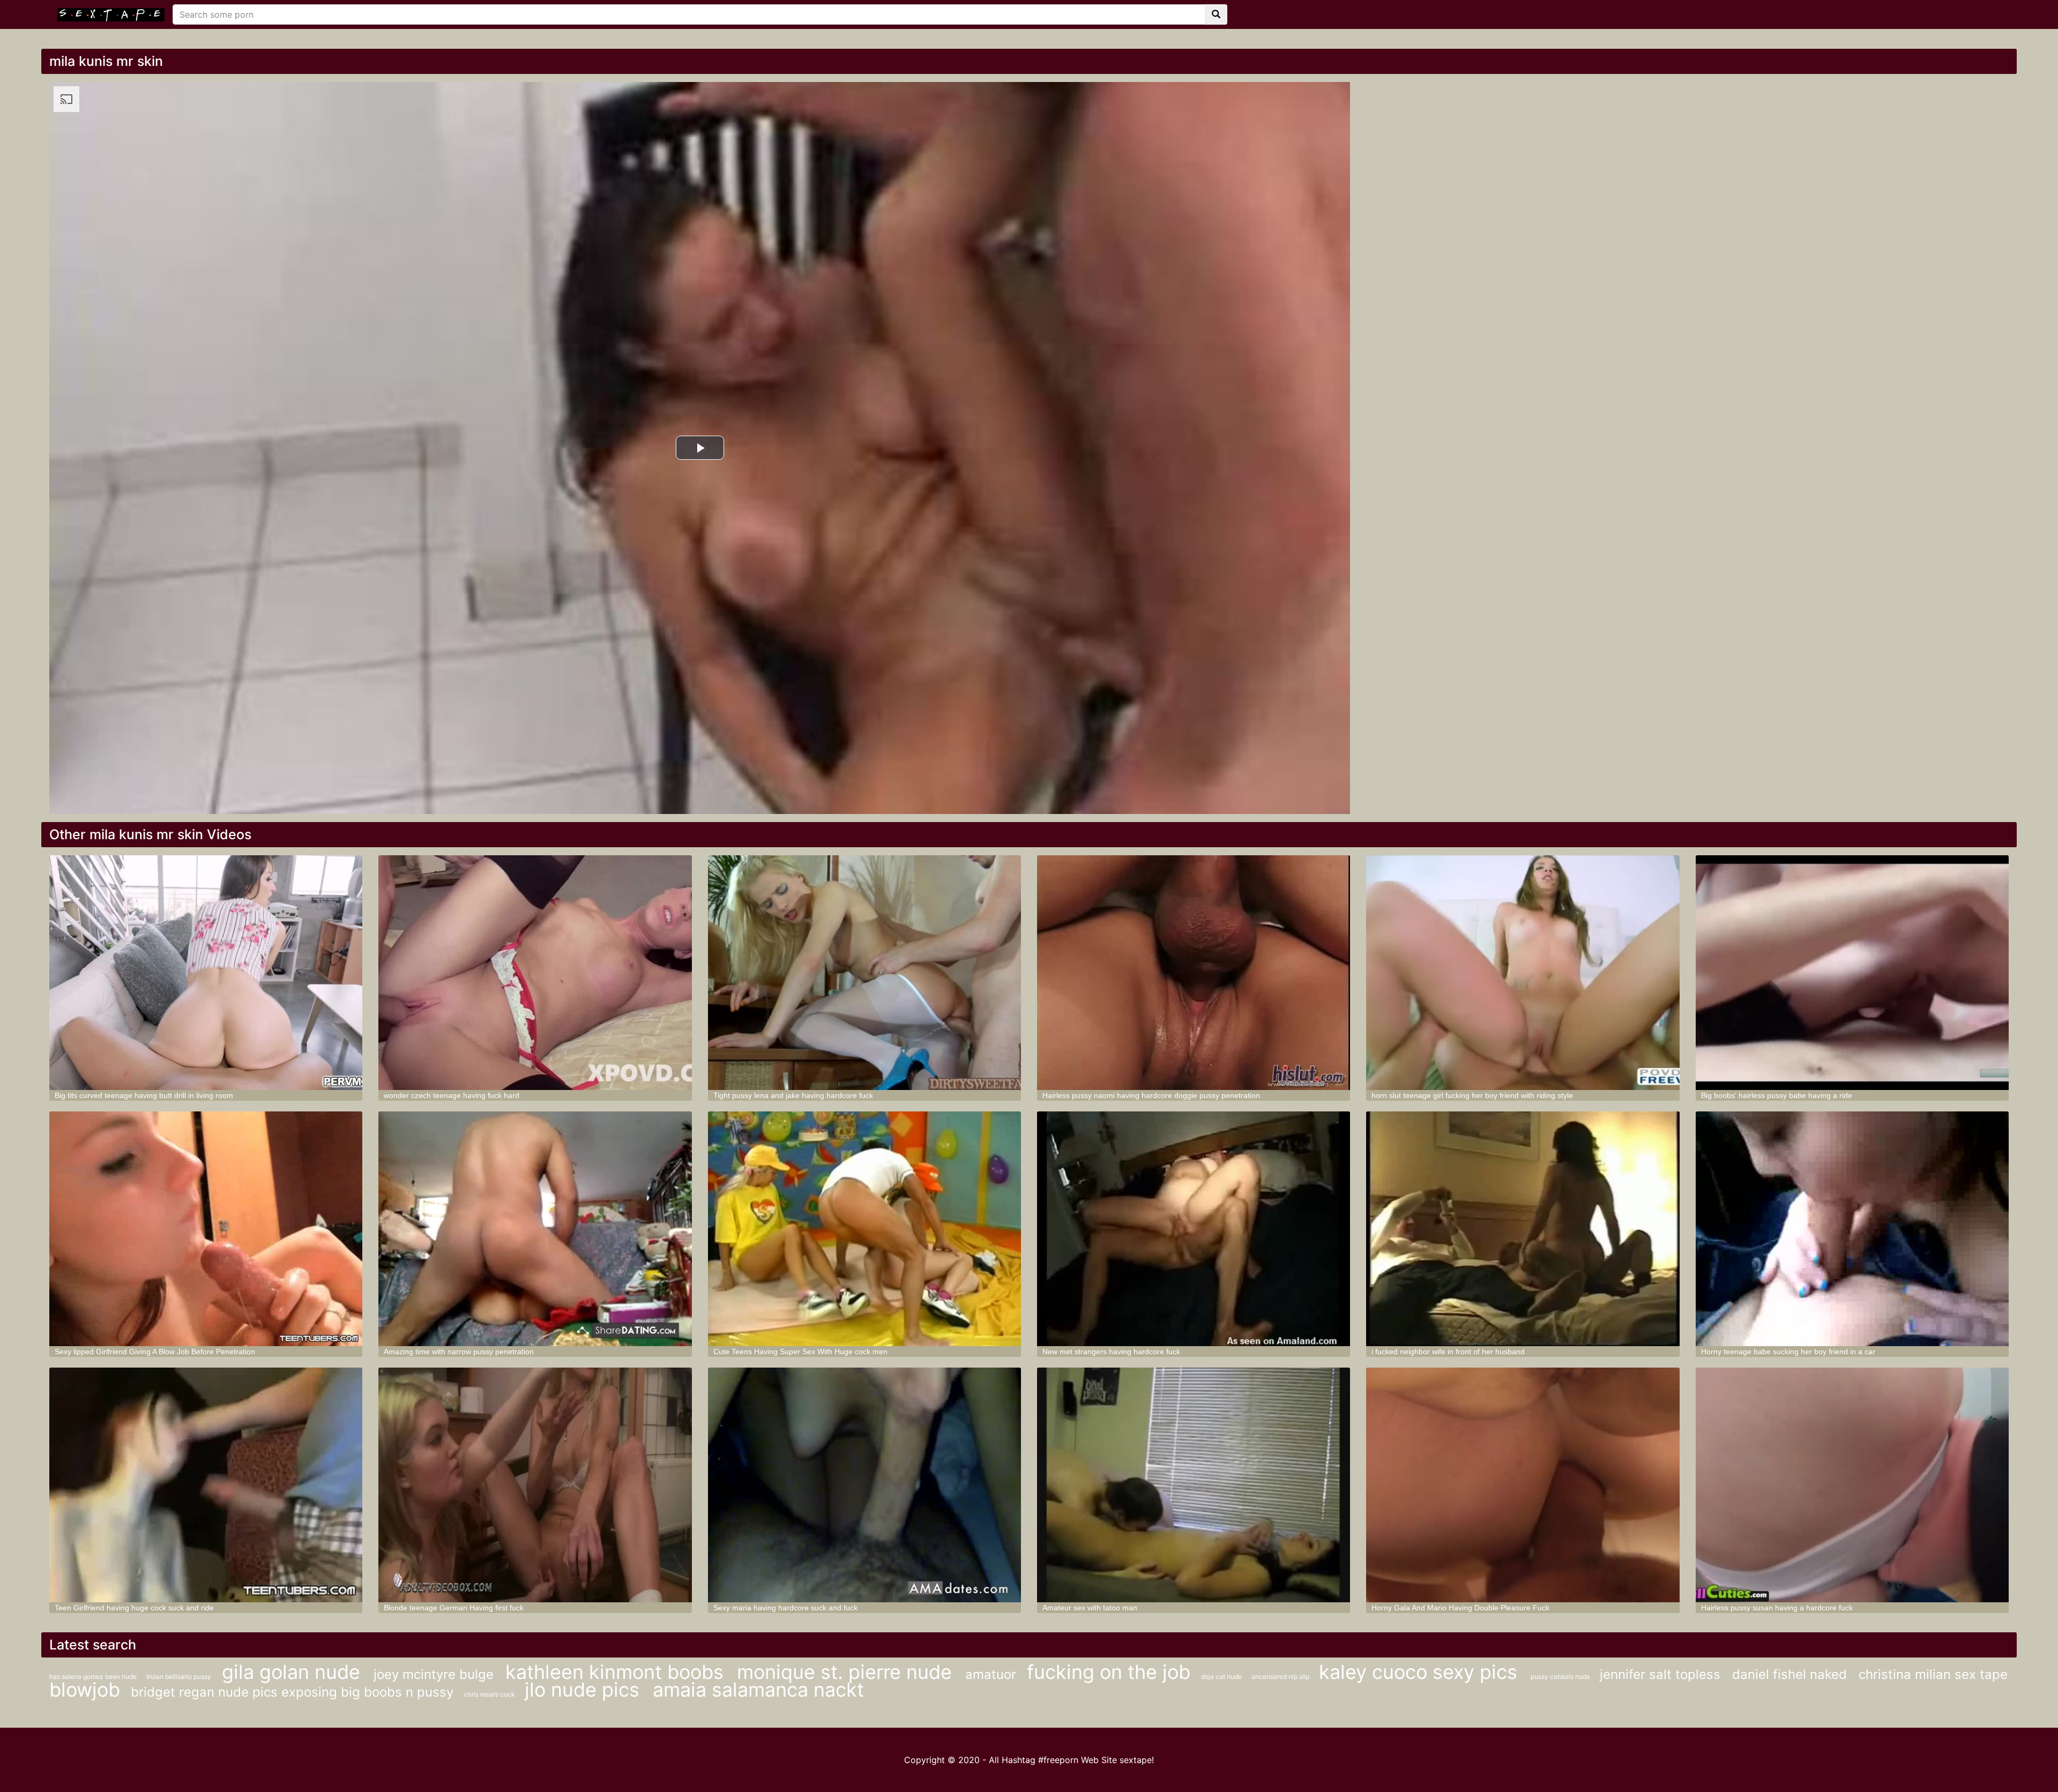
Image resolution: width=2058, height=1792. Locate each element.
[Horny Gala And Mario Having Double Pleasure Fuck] (1523, 1485)
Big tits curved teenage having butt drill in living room (144, 1095)
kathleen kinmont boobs (617, 1672)
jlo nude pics (585, 1690)
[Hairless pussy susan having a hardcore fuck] (1852, 1485)
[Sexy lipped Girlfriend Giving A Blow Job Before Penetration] (206, 1229)
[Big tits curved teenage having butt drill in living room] (206, 973)
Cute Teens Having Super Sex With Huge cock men (800, 1352)
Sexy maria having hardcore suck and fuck (785, 1608)
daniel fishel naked (1791, 1674)
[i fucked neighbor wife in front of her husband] (1523, 1229)
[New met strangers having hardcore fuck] (1194, 1229)
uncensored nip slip (1281, 1677)
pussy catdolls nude (1561, 1677)
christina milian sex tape (1933, 1674)
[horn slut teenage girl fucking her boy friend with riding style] (1523, 973)
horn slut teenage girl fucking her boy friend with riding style (1472, 1095)
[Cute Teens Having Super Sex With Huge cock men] (864, 1229)
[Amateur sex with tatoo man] (1194, 1485)
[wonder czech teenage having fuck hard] (535, 973)
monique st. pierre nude (847, 1672)
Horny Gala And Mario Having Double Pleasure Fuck (1460, 1608)
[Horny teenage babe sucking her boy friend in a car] (1852, 1229)
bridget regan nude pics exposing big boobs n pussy (292, 1692)
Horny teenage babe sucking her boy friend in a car (1788, 1352)
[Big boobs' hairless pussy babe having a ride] (1852, 973)
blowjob (85, 1690)
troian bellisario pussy (179, 1677)
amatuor (991, 1674)
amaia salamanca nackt (758, 1690)
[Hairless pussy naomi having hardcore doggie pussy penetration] (1194, 973)
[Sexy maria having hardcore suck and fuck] (864, 1485)
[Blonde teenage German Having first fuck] (535, 1485)
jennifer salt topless (1662, 1674)
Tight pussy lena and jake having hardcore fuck (793, 1095)
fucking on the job (1109, 1672)
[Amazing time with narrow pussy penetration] (535, 1229)
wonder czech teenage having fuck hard (452, 1095)
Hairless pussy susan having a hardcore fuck (1777, 1608)
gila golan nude (294, 1672)
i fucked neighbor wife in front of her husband (1448, 1352)
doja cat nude (1222, 1677)
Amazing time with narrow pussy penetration (459, 1352)
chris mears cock (490, 1694)
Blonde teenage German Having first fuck (454, 1608)
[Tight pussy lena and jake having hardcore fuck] (864, 973)
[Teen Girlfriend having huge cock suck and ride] (206, 1485)
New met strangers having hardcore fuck (1111, 1352)
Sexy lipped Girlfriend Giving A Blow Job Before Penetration (155, 1352)
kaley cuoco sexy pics (1421, 1672)
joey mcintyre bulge (435, 1674)
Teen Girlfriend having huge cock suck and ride (134, 1608)
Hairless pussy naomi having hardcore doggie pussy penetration (1151, 1095)
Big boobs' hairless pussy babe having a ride (1777, 1095)
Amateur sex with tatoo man (1090, 1608)
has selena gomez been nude (94, 1677)
